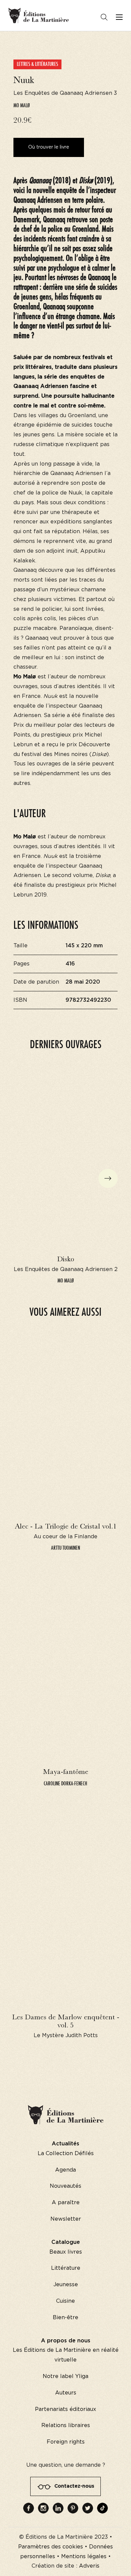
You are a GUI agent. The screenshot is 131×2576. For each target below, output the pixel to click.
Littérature (66, 2268)
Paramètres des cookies (51, 2547)
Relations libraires (66, 2425)
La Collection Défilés (66, 2153)
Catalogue (66, 2242)
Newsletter (66, 2219)
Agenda (65, 2170)
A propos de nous (66, 2341)
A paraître (66, 2203)
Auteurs (66, 2393)
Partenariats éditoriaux (65, 2409)
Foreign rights (66, 2442)
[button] (108, 1178)
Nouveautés (65, 2186)
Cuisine (65, 2301)
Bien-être (65, 2317)
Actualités (65, 2144)
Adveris (89, 2566)
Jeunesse (66, 2285)
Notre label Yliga (65, 2376)
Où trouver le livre (49, 147)
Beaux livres (66, 2252)
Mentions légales (84, 2557)
